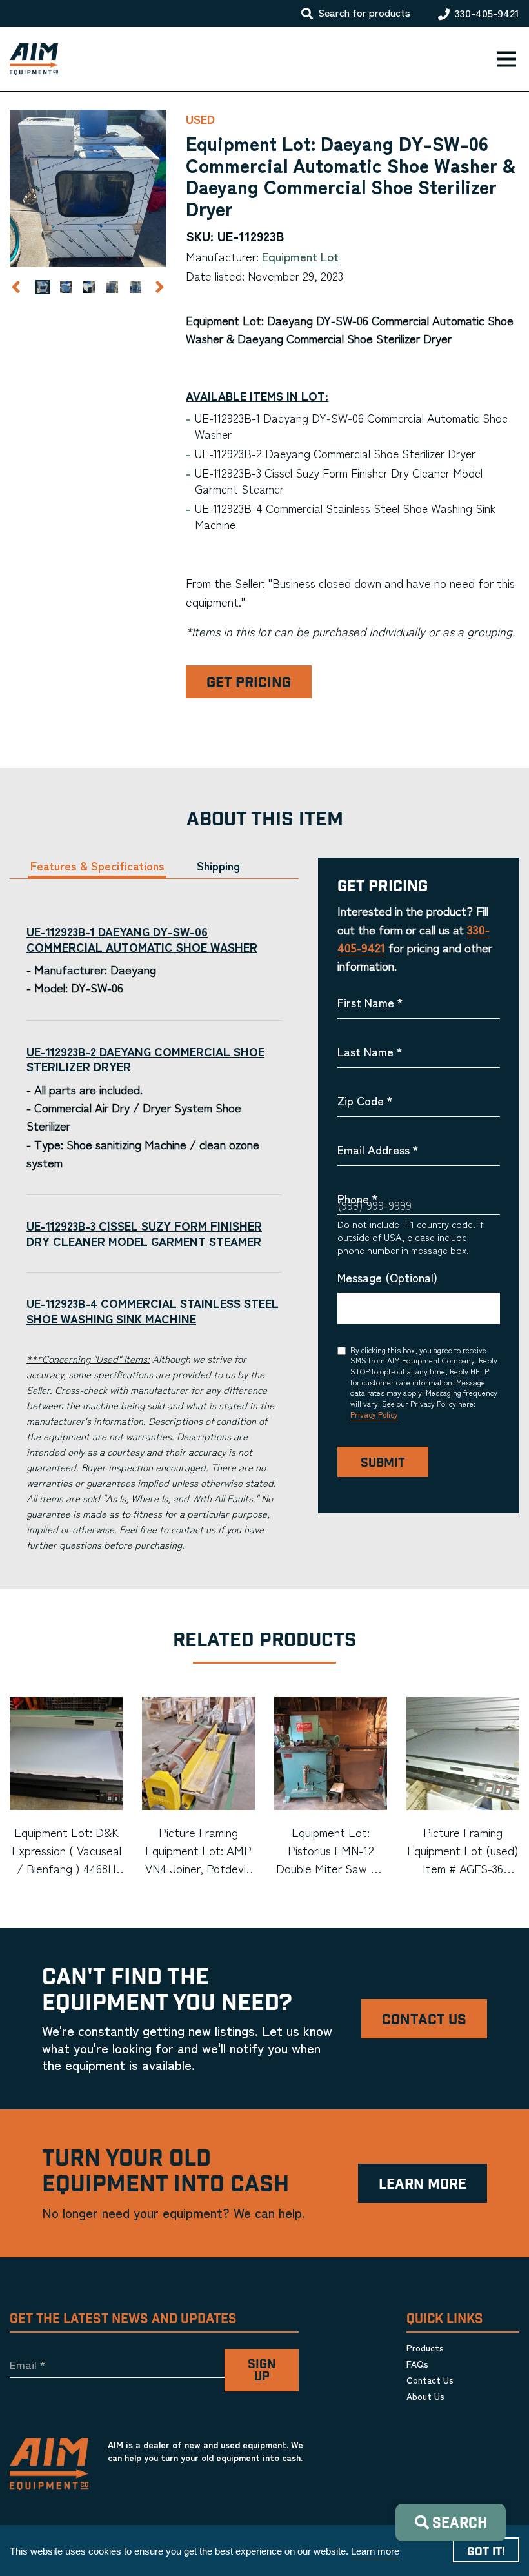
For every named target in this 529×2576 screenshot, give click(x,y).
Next (159, 287)
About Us (425, 2396)
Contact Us (424, 2020)
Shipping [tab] (218, 866)
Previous (15, 287)
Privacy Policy (374, 1414)
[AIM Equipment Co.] (29, 59)
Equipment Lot (300, 256)
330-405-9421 (487, 14)
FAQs (417, 2364)
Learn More (423, 2185)
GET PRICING (249, 683)
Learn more (375, 2551)
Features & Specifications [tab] (97, 866)
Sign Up (262, 2371)
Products (425, 2348)
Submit (383, 1463)
